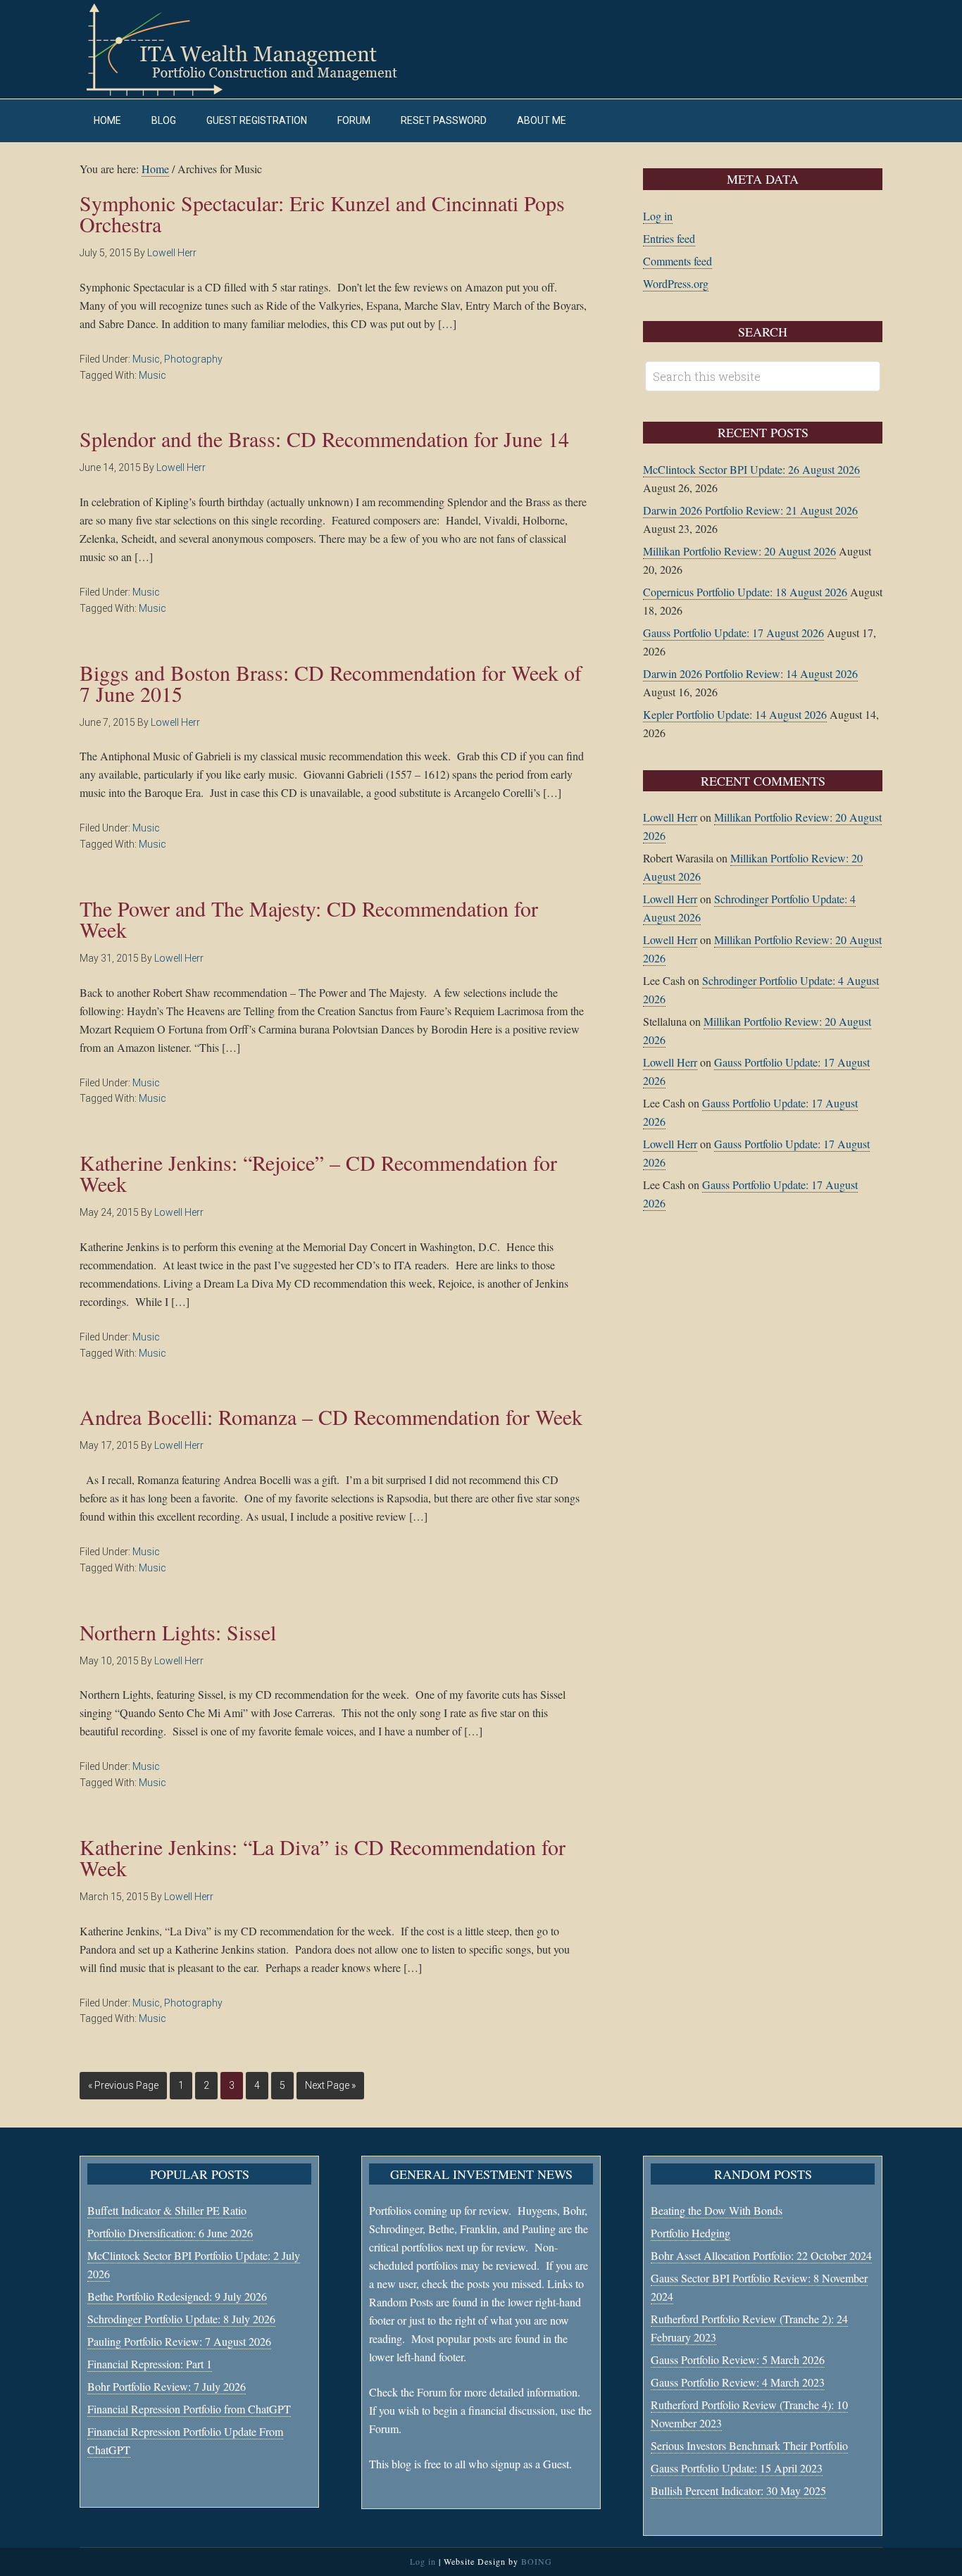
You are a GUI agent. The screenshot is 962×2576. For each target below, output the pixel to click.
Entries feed (669, 238)
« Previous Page (123, 2085)
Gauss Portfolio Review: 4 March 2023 (738, 2382)
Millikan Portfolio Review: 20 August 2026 (739, 551)
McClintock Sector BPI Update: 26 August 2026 (751, 469)
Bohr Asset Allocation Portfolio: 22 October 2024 (761, 2255)
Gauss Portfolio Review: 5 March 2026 (738, 2360)
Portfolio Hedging (691, 2233)
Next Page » (330, 2085)
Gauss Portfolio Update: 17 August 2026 (733, 633)
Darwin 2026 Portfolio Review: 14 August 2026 (750, 673)
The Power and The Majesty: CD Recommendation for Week (309, 919)
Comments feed (677, 261)
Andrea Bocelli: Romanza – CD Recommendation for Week (331, 1416)
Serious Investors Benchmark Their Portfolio (749, 2445)
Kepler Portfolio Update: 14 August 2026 (735, 714)
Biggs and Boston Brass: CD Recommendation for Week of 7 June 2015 (331, 683)
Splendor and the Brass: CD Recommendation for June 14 (324, 439)
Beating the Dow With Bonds (717, 2210)
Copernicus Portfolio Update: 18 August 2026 (745, 592)
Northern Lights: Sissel (178, 1632)
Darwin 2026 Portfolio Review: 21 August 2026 (750, 510)
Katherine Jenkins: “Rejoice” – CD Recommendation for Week (318, 1173)
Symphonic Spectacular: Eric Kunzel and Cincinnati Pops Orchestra (322, 213)
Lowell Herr (670, 817)
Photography (193, 359)
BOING (537, 2561)
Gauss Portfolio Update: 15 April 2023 (737, 2468)
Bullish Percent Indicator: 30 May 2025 (738, 2490)
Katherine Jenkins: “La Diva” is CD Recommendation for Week (323, 1857)
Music (146, 359)
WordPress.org (676, 283)
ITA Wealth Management (256, 49)
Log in (658, 216)
